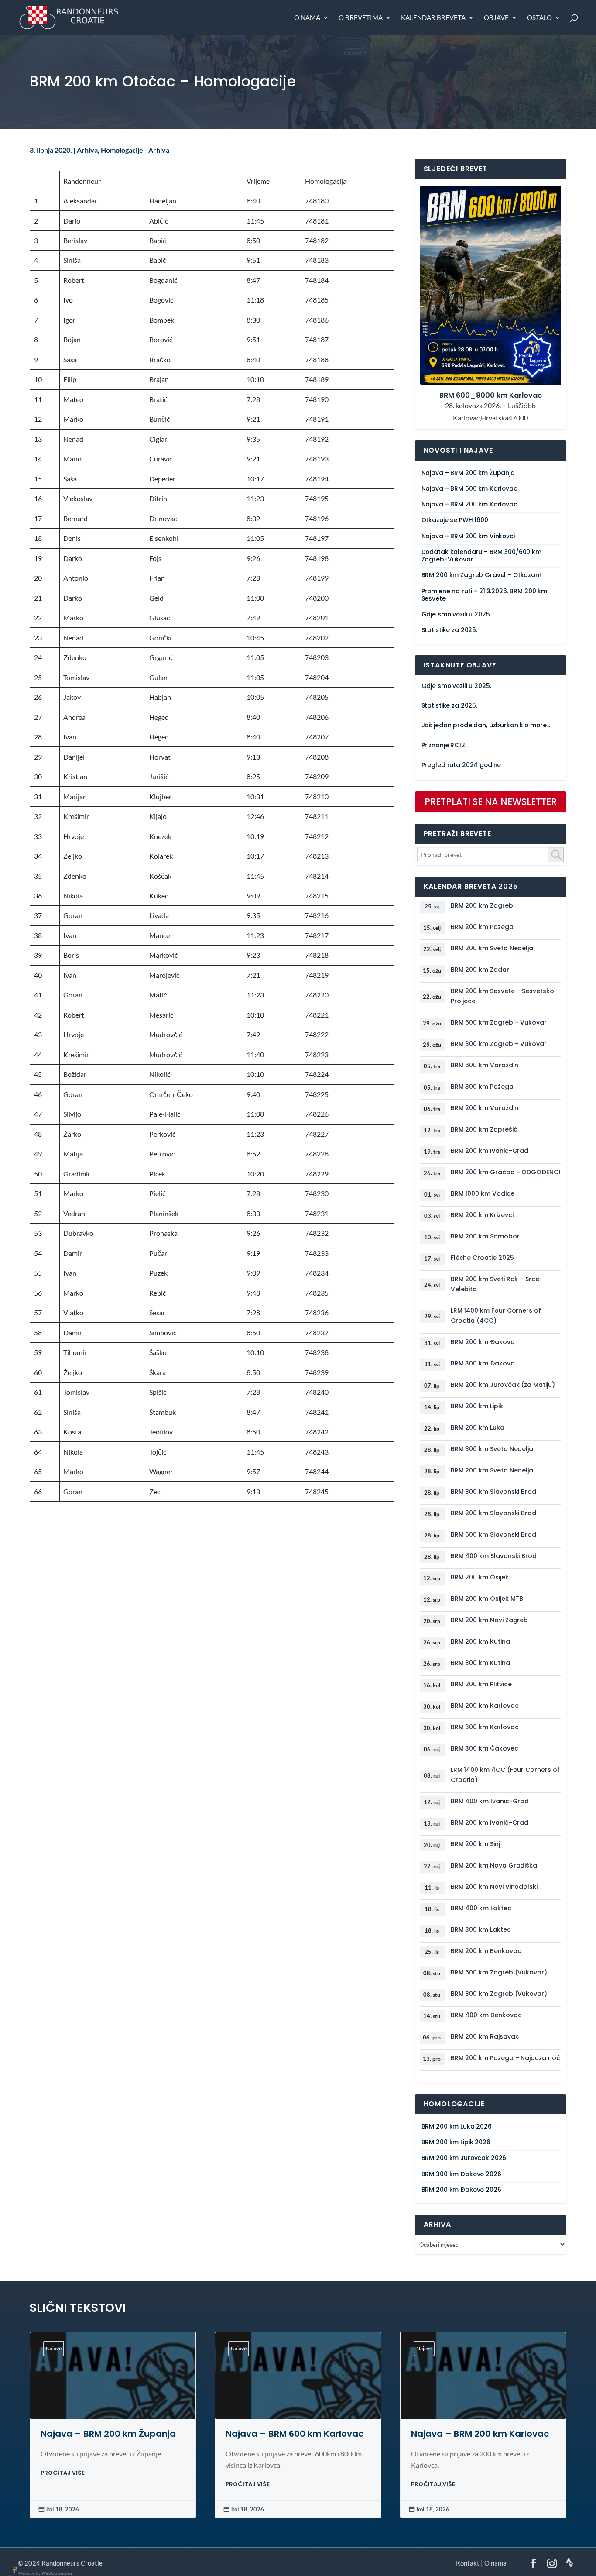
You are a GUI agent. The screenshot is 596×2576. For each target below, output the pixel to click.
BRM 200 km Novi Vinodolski (494, 1887)
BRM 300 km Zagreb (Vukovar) (499, 1994)
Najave (54, 2348)
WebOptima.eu (57, 2573)
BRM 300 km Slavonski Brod (493, 1492)
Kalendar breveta (433, 18)
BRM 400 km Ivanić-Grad (490, 1801)
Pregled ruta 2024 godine (461, 765)
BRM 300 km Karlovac (485, 1727)
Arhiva (87, 150)
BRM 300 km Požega (482, 1087)
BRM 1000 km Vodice (483, 1193)
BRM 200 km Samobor (485, 1236)
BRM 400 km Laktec (481, 1908)
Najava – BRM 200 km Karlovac (469, 504)
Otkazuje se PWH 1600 (455, 520)
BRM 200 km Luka (478, 1427)
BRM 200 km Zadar (480, 970)
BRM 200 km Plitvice (481, 1684)
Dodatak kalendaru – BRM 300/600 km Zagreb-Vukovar (481, 556)
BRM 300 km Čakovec (485, 1748)
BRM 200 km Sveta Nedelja (492, 948)
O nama (307, 18)
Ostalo (539, 18)
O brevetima (361, 18)
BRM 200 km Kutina (480, 1641)
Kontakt (468, 2563)
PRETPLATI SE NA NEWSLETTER (491, 802)
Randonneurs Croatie (72, 2563)
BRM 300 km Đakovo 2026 (461, 2174)
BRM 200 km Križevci (482, 1215)
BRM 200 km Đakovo (483, 1342)
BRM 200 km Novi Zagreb (489, 1620)
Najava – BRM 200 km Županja (468, 473)
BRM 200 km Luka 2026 (457, 2127)
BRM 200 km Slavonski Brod (493, 1513)
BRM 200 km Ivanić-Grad (490, 1151)
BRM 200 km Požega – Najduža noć (505, 2058)
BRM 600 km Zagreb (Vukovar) (499, 1972)
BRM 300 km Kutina (480, 1663)
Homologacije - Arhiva (135, 150)
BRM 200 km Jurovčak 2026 (464, 2158)
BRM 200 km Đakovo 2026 (461, 2190)
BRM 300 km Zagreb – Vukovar (499, 1044)
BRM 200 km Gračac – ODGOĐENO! (506, 1172)
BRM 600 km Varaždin (485, 1065)
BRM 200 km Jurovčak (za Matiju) (503, 1385)
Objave (496, 18)
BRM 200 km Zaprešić (484, 1129)
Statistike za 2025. (449, 630)
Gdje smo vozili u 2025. (456, 614)
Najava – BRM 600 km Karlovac (469, 489)
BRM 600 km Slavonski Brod (493, 1534)
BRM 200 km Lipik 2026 (456, 2142)
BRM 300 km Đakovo (483, 1363)
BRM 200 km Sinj (475, 1844)
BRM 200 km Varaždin (485, 1108)
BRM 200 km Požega (482, 927)
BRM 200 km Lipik (477, 1406)
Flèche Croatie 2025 (482, 1258)
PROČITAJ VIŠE (63, 2473)
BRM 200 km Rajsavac (485, 2036)
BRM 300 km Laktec (481, 1929)
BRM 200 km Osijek (480, 1577)
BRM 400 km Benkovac (486, 2015)
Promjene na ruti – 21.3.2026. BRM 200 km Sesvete (484, 595)
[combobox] (491, 855)
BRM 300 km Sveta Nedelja (492, 1449)
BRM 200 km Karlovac (485, 1706)
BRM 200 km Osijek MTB (487, 1599)
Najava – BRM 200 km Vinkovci (468, 536)
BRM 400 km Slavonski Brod (494, 1556)
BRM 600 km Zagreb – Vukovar (499, 1022)
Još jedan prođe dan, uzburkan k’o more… (486, 725)
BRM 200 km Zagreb (482, 905)
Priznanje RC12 (443, 745)
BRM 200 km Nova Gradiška (494, 1865)
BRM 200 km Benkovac (486, 1951)
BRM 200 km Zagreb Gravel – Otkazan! (481, 575)
